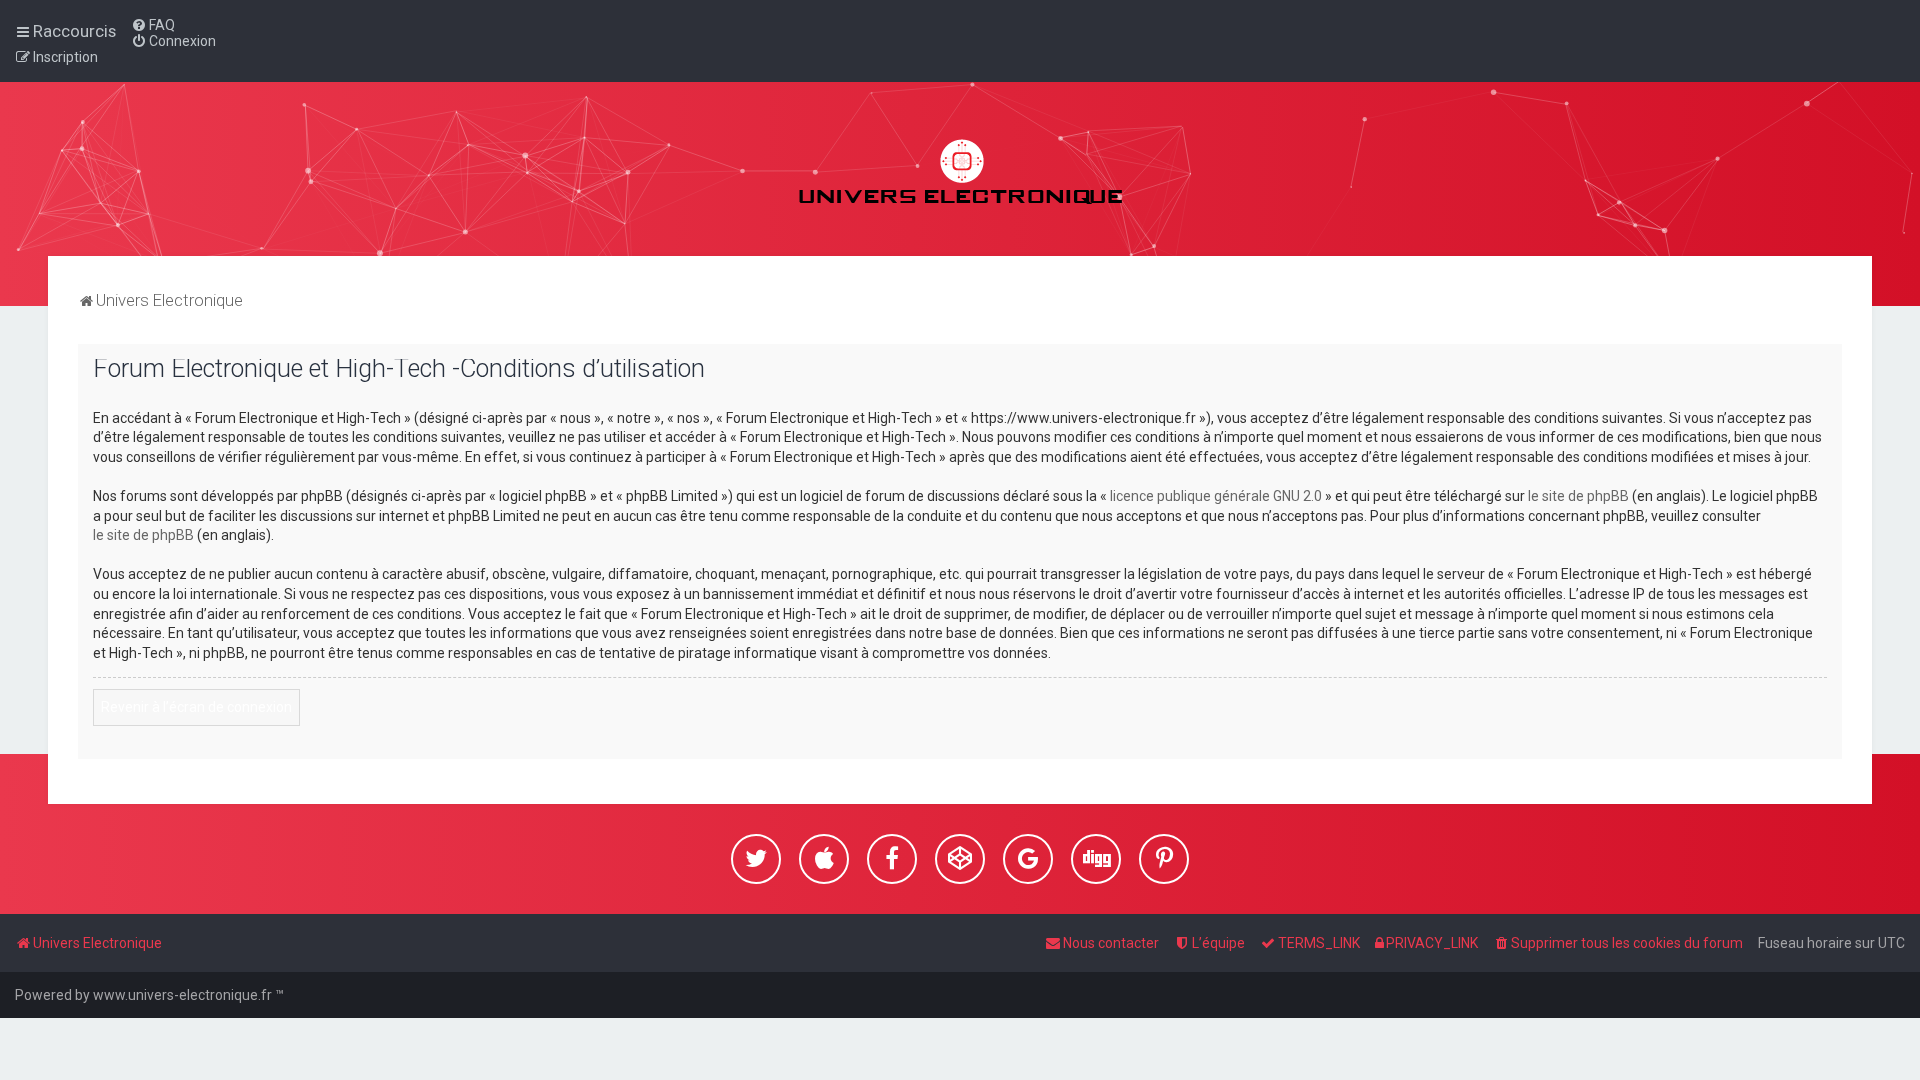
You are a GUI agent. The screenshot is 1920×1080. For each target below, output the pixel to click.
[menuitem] (153, 25)
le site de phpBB (1578, 496)
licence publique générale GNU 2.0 (1216, 496)
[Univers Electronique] (960, 169)
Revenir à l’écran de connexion (196, 707)
